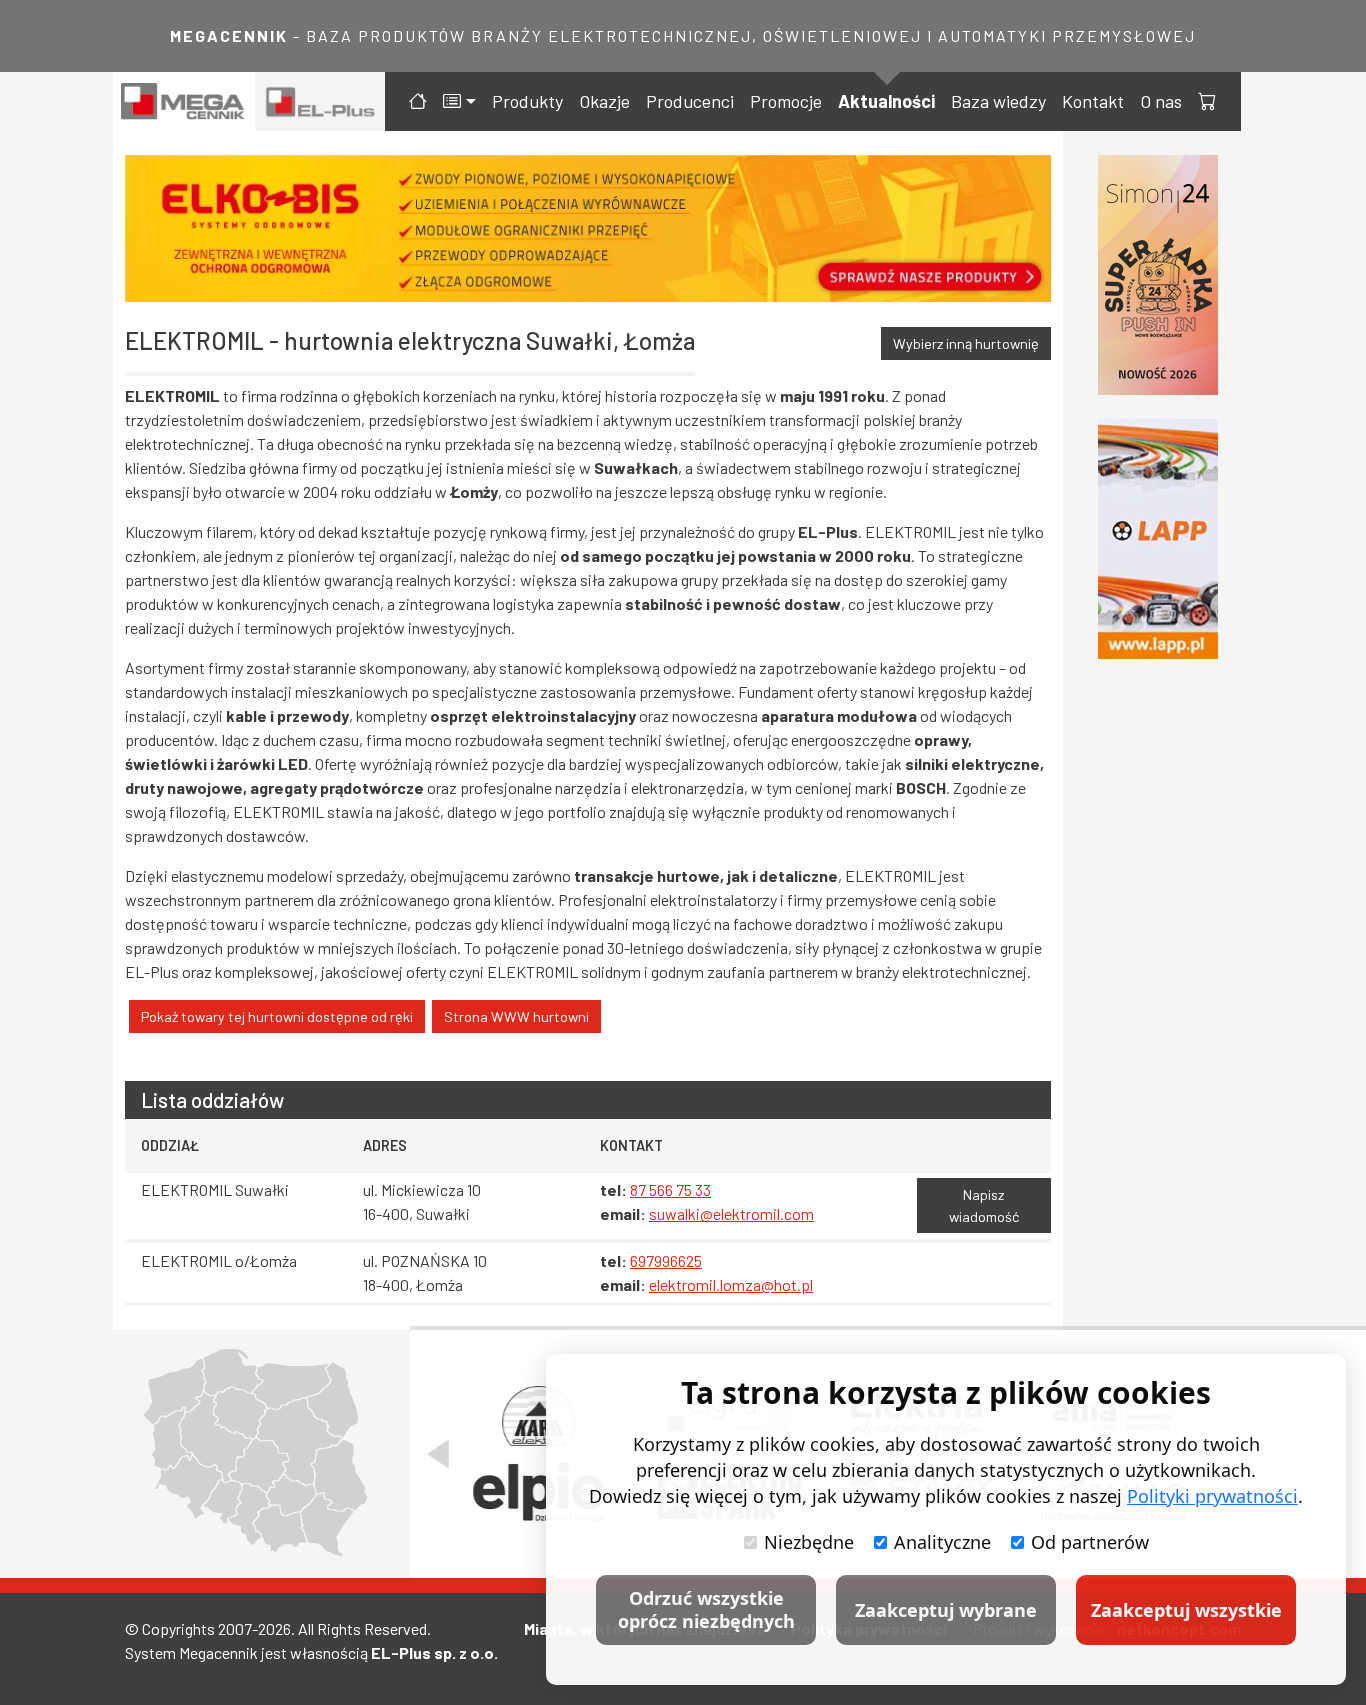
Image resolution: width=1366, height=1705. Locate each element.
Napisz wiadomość (984, 1205)
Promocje (786, 101)
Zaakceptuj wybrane (946, 1610)
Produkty (527, 101)
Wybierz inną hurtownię (966, 343)
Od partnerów (1090, 1542)
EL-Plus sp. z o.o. (434, 1652)
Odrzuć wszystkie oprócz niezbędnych (706, 1609)
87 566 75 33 (670, 1189)
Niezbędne (809, 1542)
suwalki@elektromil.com (731, 1213)
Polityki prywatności (1212, 1496)
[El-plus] (320, 101)
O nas (1161, 101)
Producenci (690, 101)
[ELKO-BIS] (588, 228)
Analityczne (942, 1542)
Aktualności (886, 101)
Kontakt (1093, 101)
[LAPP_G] (1158, 539)
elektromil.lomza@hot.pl (731, 1284)
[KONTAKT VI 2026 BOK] (1158, 275)
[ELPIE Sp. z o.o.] (538, 1492)
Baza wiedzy (998, 101)
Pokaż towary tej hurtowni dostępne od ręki (277, 1016)
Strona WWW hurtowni (516, 1016)
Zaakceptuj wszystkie (1186, 1610)
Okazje (604, 101)
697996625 (666, 1260)
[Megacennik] (184, 101)
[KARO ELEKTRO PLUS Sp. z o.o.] (538, 1416)
